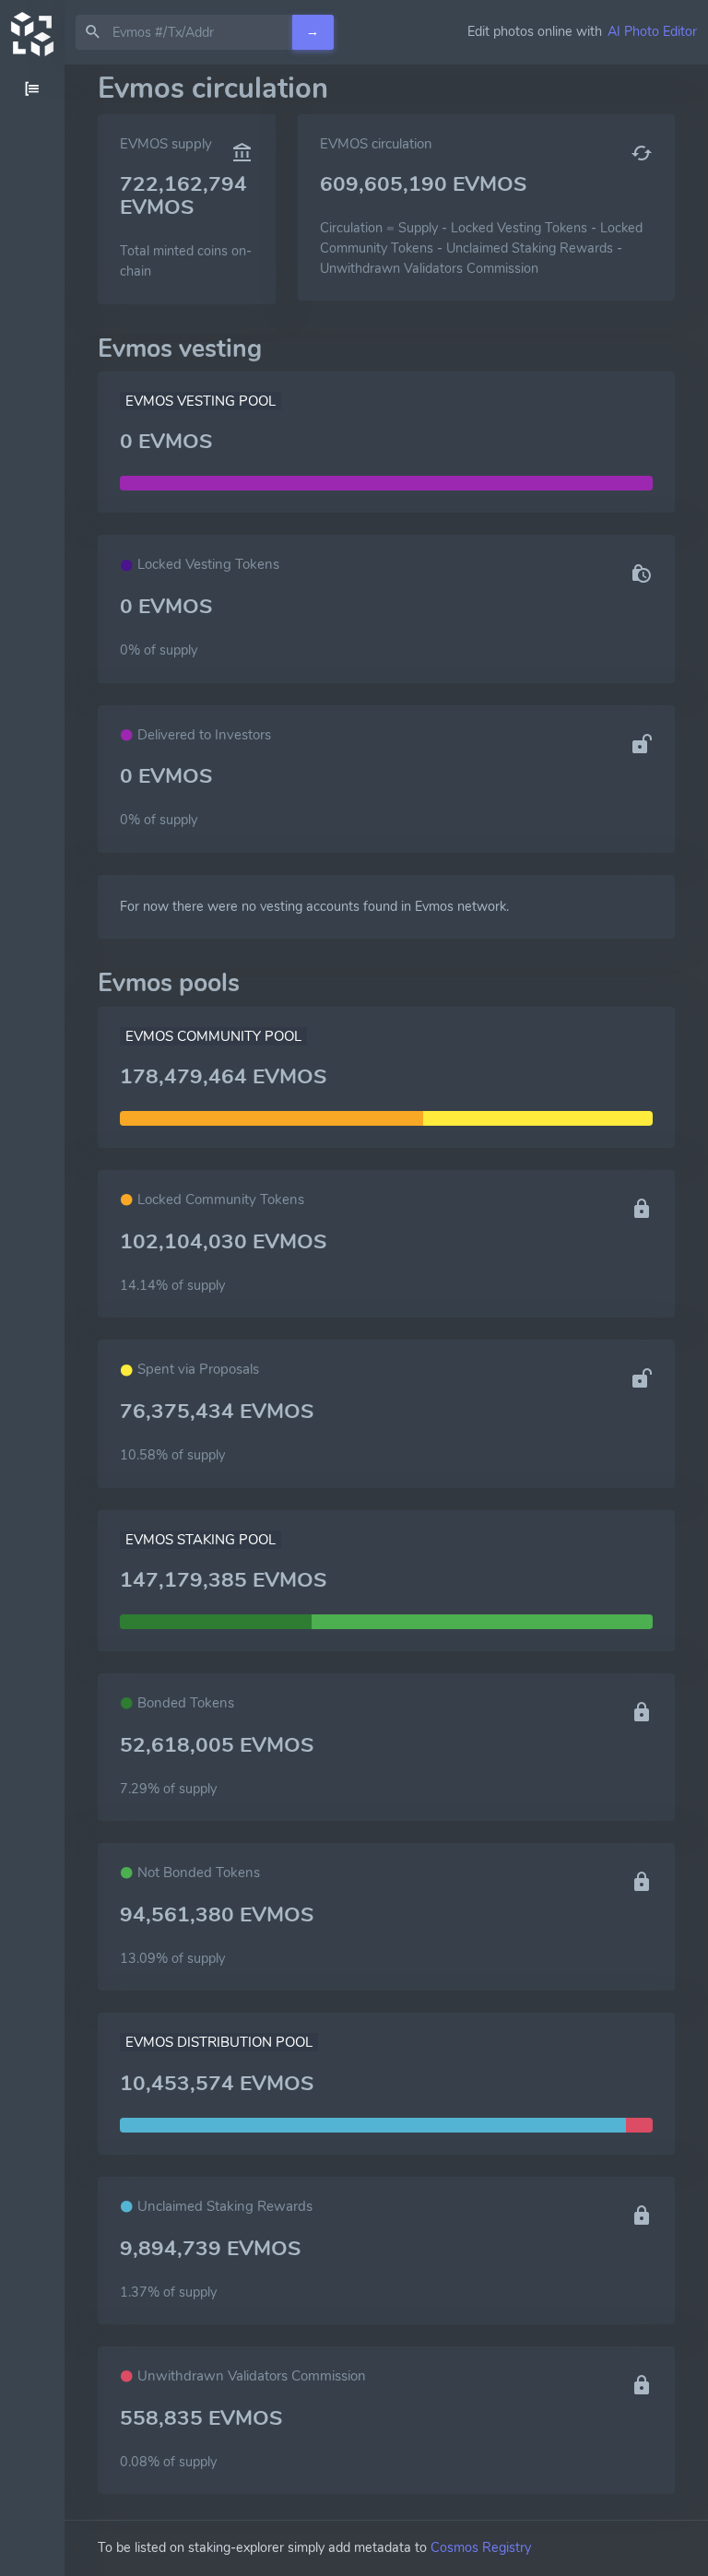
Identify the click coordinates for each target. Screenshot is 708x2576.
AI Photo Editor (652, 31)
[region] (32, 1320)
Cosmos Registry (481, 2547)
